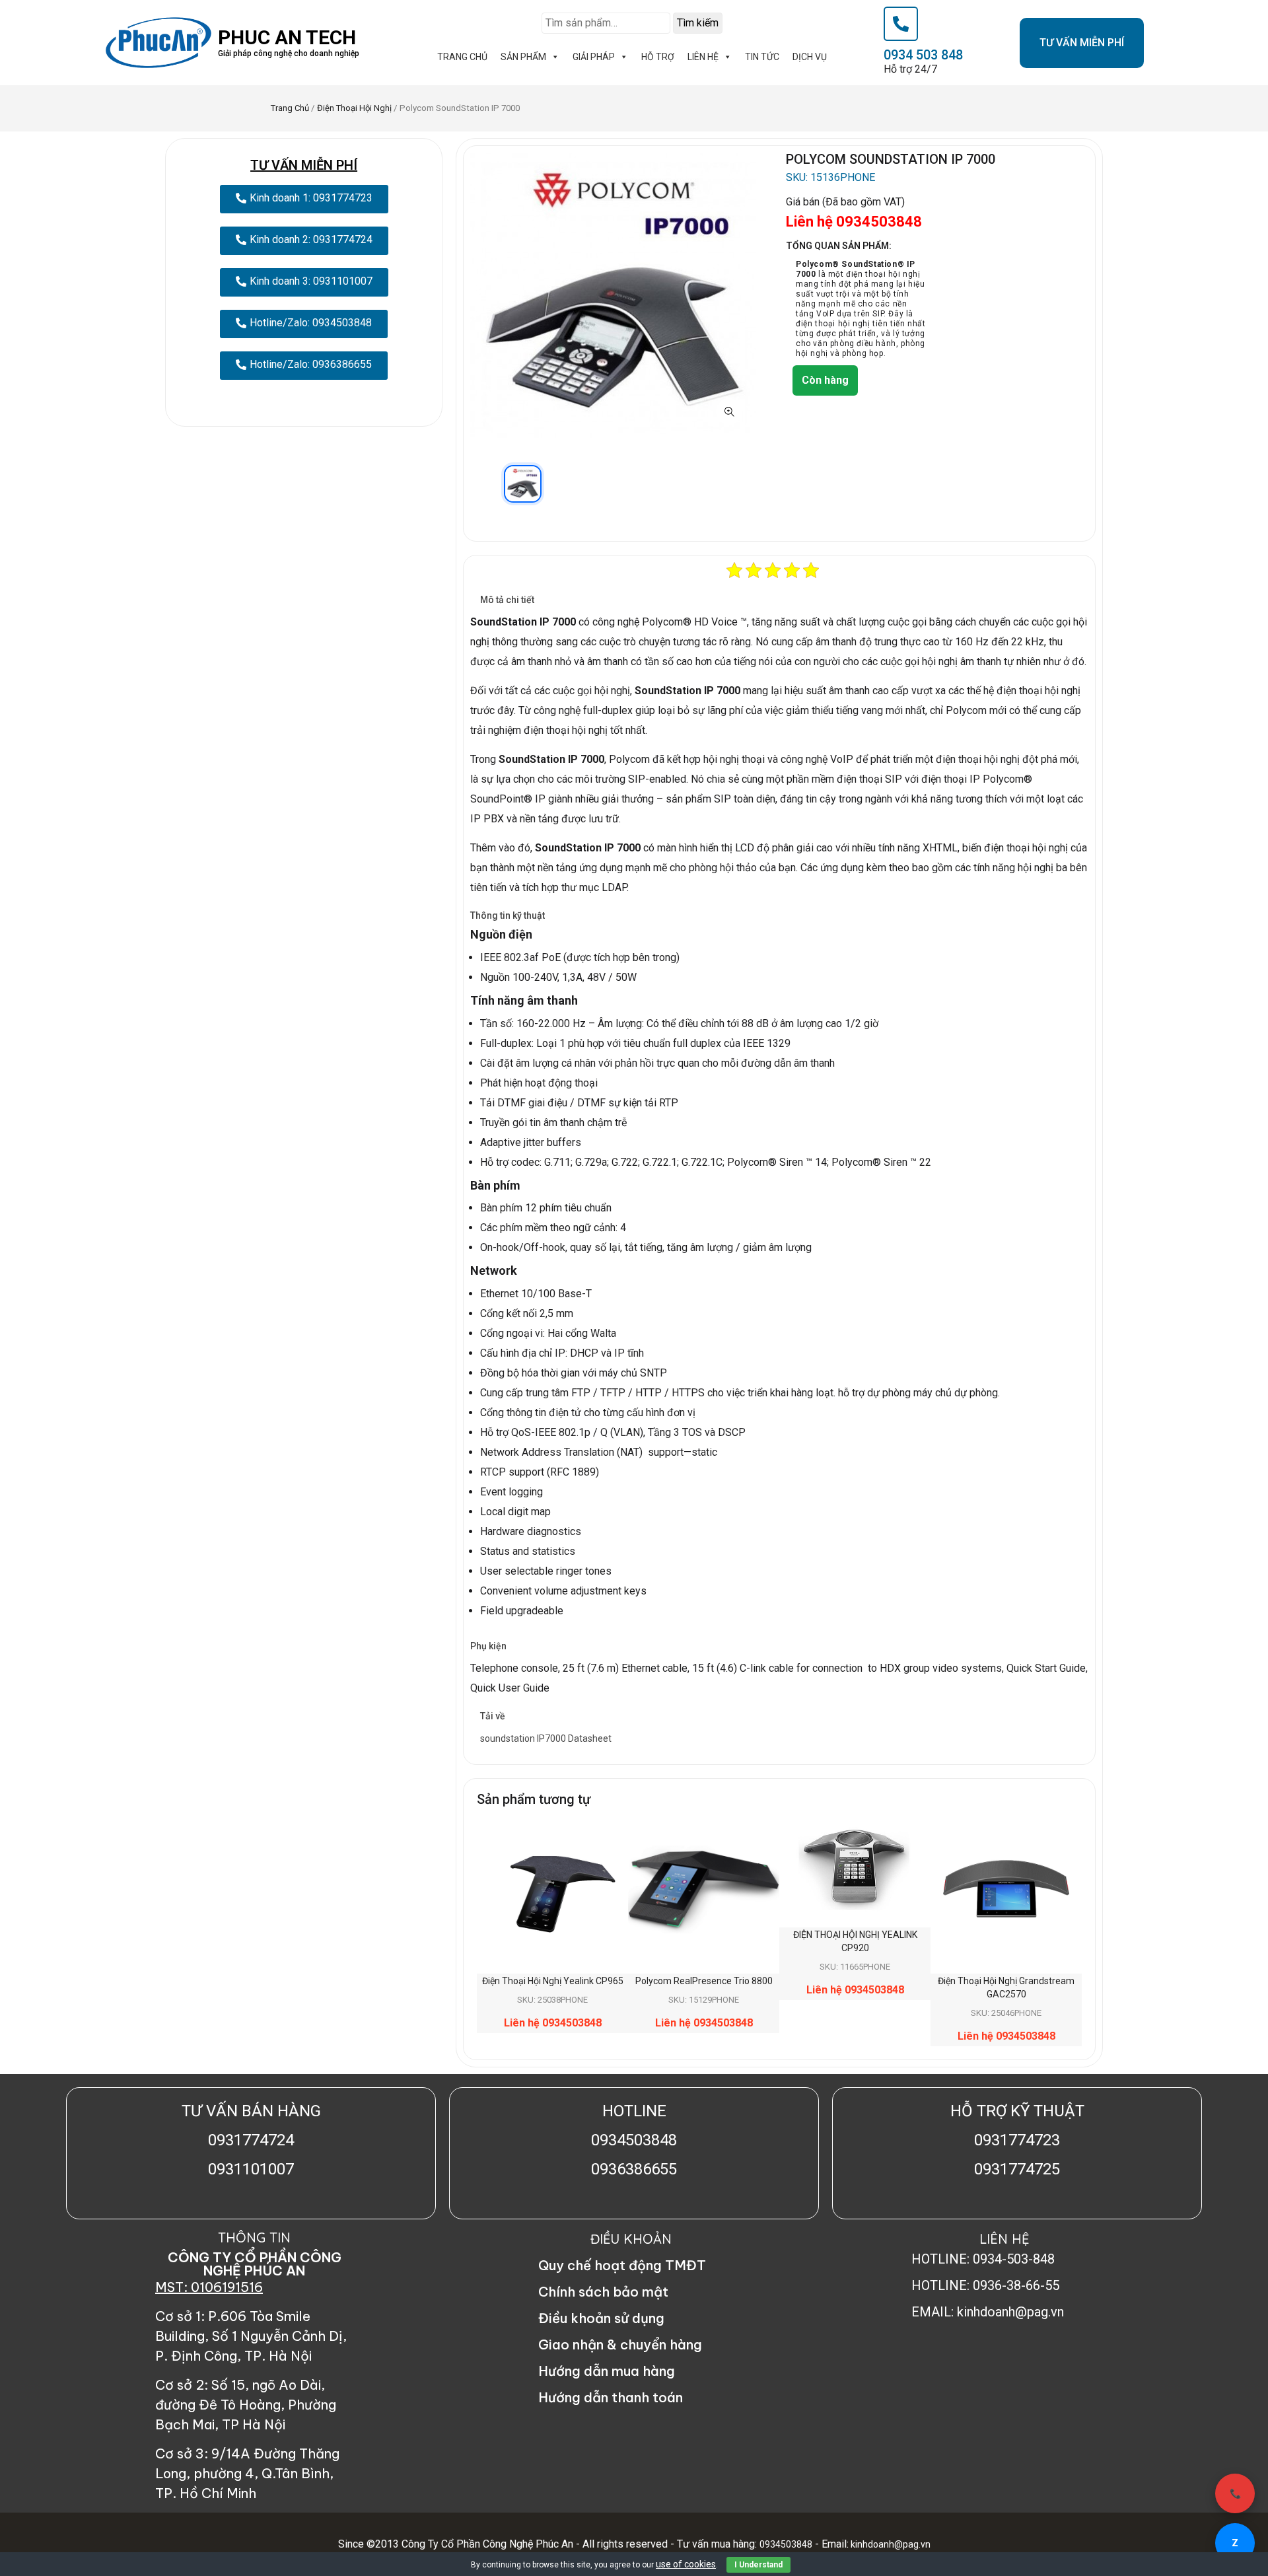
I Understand (758, 2565)
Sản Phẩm (523, 57)
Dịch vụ (810, 57)
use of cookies (686, 2564)
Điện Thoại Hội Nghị (354, 108)
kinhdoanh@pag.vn (890, 2544)
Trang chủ (290, 108)
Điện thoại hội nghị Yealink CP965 (553, 1981)
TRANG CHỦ (462, 57)
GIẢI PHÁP (594, 57)
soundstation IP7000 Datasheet (546, 1738)
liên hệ (703, 57)
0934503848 (786, 2544)
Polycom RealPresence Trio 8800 (704, 1981)
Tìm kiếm (698, 23)
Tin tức (762, 57)
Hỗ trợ (658, 57)
